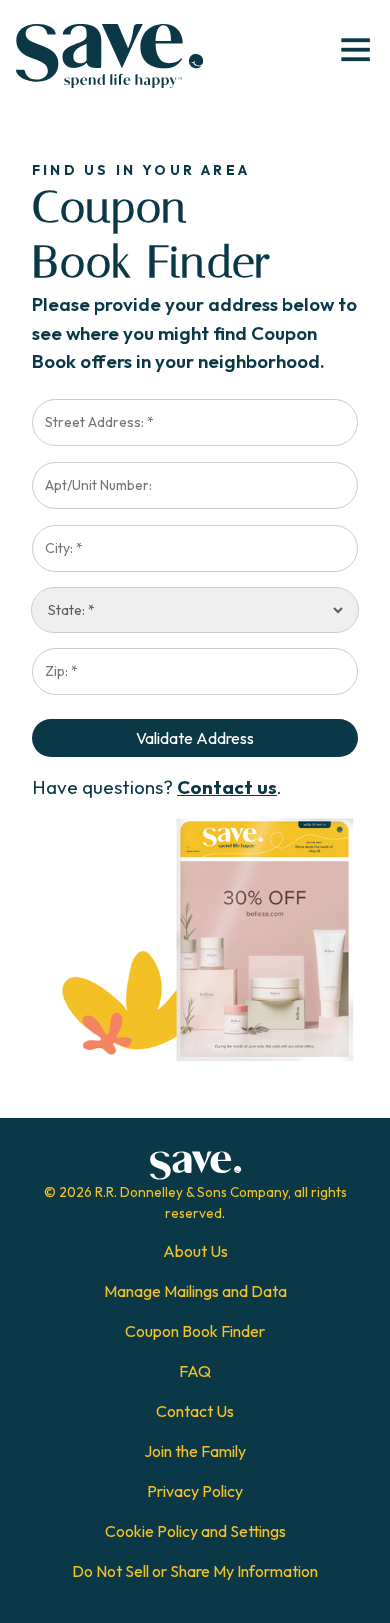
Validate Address (195, 738)
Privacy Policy (195, 1491)
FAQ (195, 1371)
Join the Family (195, 1451)
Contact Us (195, 1411)
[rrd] (109, 56)
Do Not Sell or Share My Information (195, 1571)
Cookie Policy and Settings (195, 1531)
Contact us (227, 787)
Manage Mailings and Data (195, 1291)
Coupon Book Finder (195, 1331)
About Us (195, 1251)
